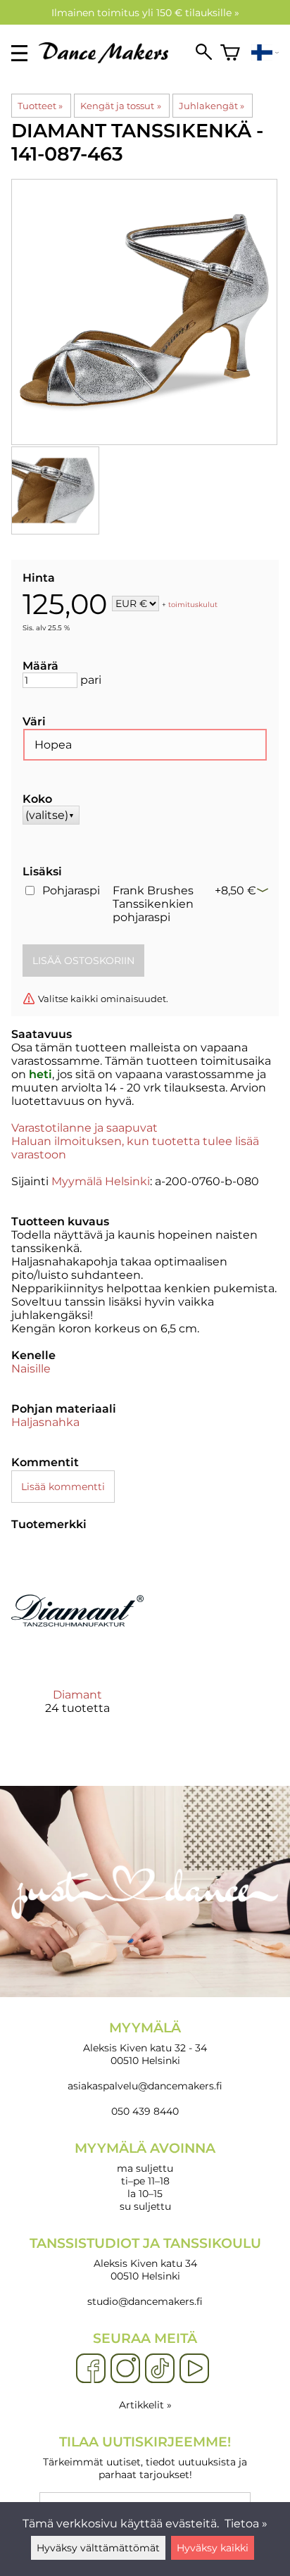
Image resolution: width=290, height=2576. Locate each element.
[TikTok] (160, 2369)
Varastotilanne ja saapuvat (84, 1128)
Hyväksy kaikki (213, 2548)
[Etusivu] (109, 60)
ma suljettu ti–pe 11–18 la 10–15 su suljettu (145, 2176)
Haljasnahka (45, 1422)
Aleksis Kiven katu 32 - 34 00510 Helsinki (145, 2043)
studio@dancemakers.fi (145, 2301)
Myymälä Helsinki (101, 1181)
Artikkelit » (145, 2405)
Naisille (31, 1369)
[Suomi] (265, 53)
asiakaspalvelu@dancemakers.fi (145, 2086)
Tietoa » (246, 2524)
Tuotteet (40, 106)
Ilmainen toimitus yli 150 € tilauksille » (145, 13)
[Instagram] (125, 2369)
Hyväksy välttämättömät (98, 2548)
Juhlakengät (212, 106)
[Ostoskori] (230, 53)
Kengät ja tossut (120, 106)
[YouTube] (194, 2369)
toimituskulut (193, 605)
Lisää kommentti (63, 1487)
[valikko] (19, 53)
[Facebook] (91, 2369)
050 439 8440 (145, 2111)
